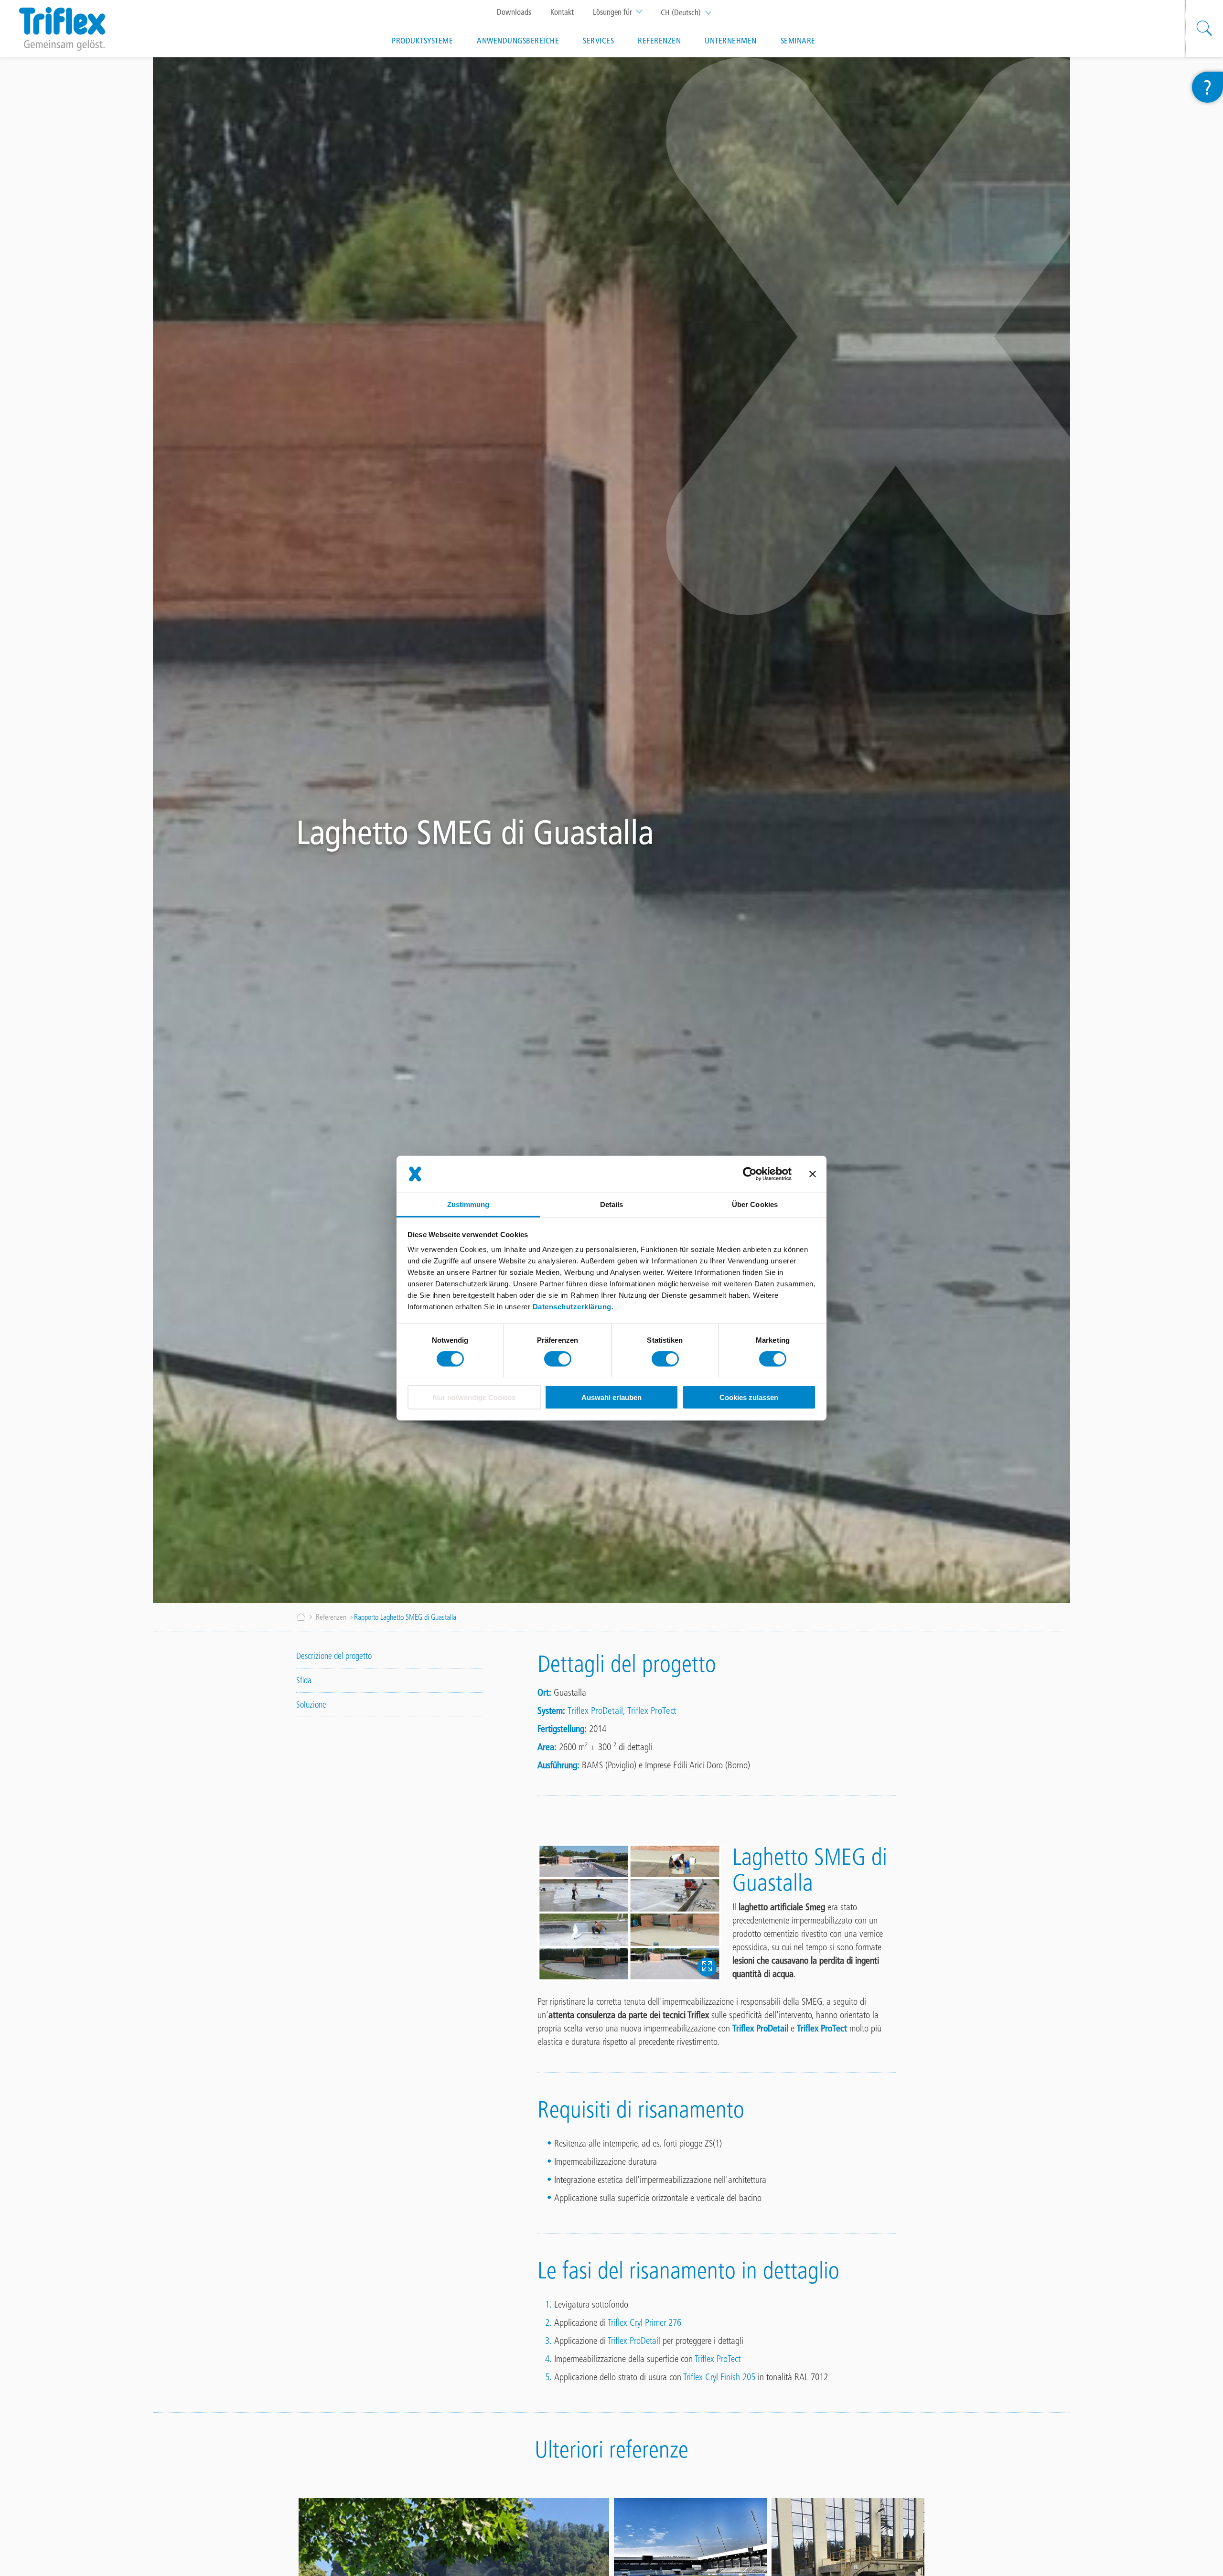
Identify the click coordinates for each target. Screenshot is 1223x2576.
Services (598, 41)
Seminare (798, 41)
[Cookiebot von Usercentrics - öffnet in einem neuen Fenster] (750, 1174)
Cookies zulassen (749, 1397)
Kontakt (562, 12)
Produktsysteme (422, 41)
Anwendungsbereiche (518, 41)
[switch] (558, 1359)
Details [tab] (612, 1204)
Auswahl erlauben (611, 1397)
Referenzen (659, 41)
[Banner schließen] (813, 1174)
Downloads (514, 12)
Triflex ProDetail (595, 1710)
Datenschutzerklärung (572, 1306)
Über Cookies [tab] (755, 1204)
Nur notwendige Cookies (474, 1397)
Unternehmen (731, 41)
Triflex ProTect (652, 1710)
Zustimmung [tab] (468, 1204)
